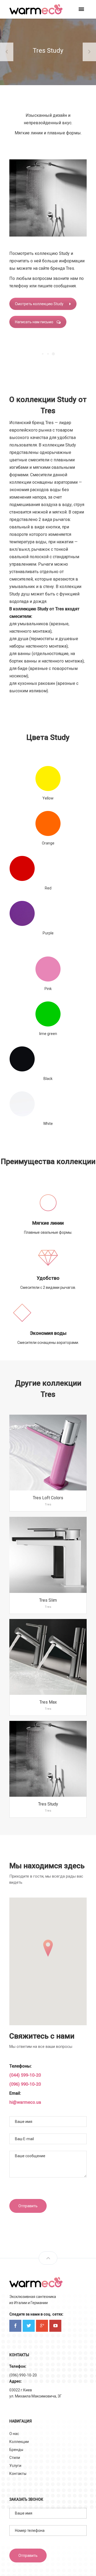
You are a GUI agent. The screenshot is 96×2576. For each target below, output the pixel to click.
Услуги (15, 2466)
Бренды (16, 2450)
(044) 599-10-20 (25, 2075)
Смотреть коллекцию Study (39, 304)
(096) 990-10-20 (25, 2084)
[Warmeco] (36, 9)
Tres (48, 1504)
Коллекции (19, 2442)
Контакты (18, 2474)
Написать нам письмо (34, 322)
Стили (15, 2458)
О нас (14, 2434)
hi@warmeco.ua (25, 2102)
